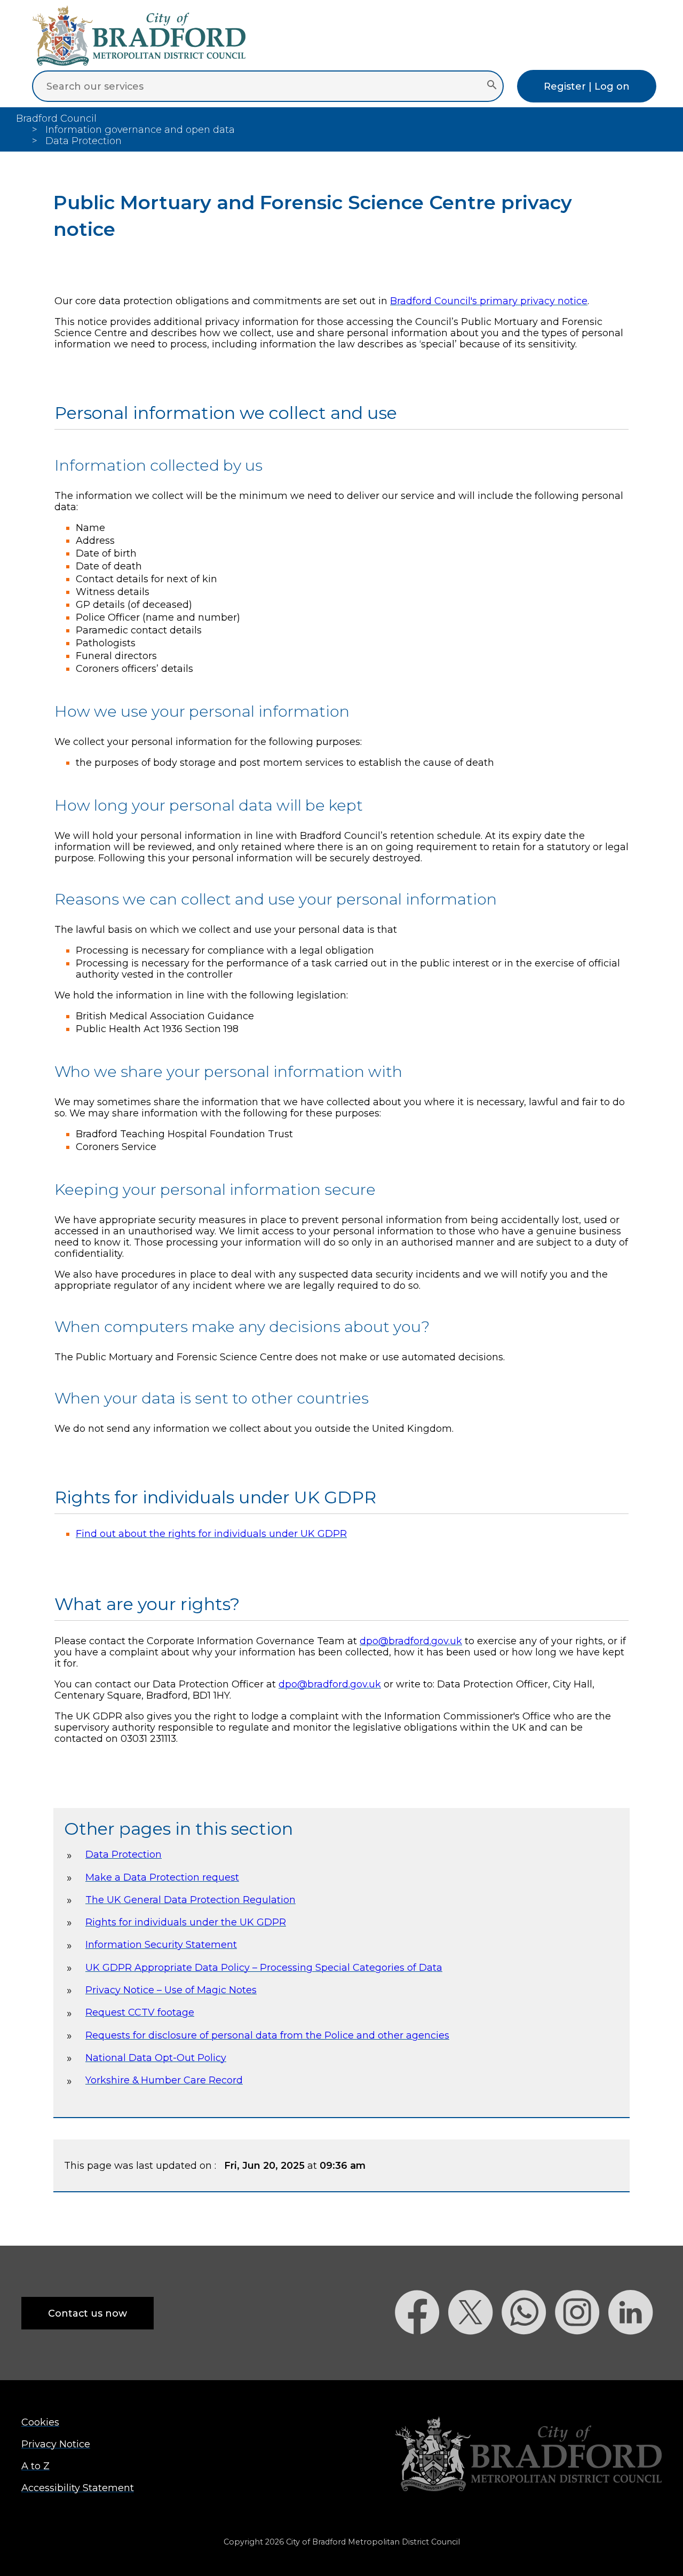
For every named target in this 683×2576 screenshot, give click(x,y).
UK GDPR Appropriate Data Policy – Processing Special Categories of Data (264, 1967)
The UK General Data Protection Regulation (190, 1900)
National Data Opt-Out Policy (156, 2058)
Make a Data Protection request (162, 1877)
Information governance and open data (140, 129)
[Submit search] (492, 86)
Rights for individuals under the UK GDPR (186, 1922)
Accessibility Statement (78, 2488)
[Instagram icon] (582, 2353)
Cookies (40, 2422)
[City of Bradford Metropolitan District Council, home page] (139, 62)
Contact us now (88, 2313)
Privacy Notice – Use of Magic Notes (171, 1990)
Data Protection (124, 1854)
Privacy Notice (56, 2444)
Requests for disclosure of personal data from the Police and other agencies (267, 2035)
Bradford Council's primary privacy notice (489, 301)
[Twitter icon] (475, 2353)
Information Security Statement (161, 1944)
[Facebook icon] (422, 2353)
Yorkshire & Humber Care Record (164, 2080)
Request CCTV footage (140, 2012)
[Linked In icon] (635, 2353)
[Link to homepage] (528, 2455)
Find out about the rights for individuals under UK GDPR (211, 1533)
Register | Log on (587, 86)
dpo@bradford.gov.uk (411, 1641)
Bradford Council (56, 118)
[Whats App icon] (528, 2353)
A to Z (35, 2466)
